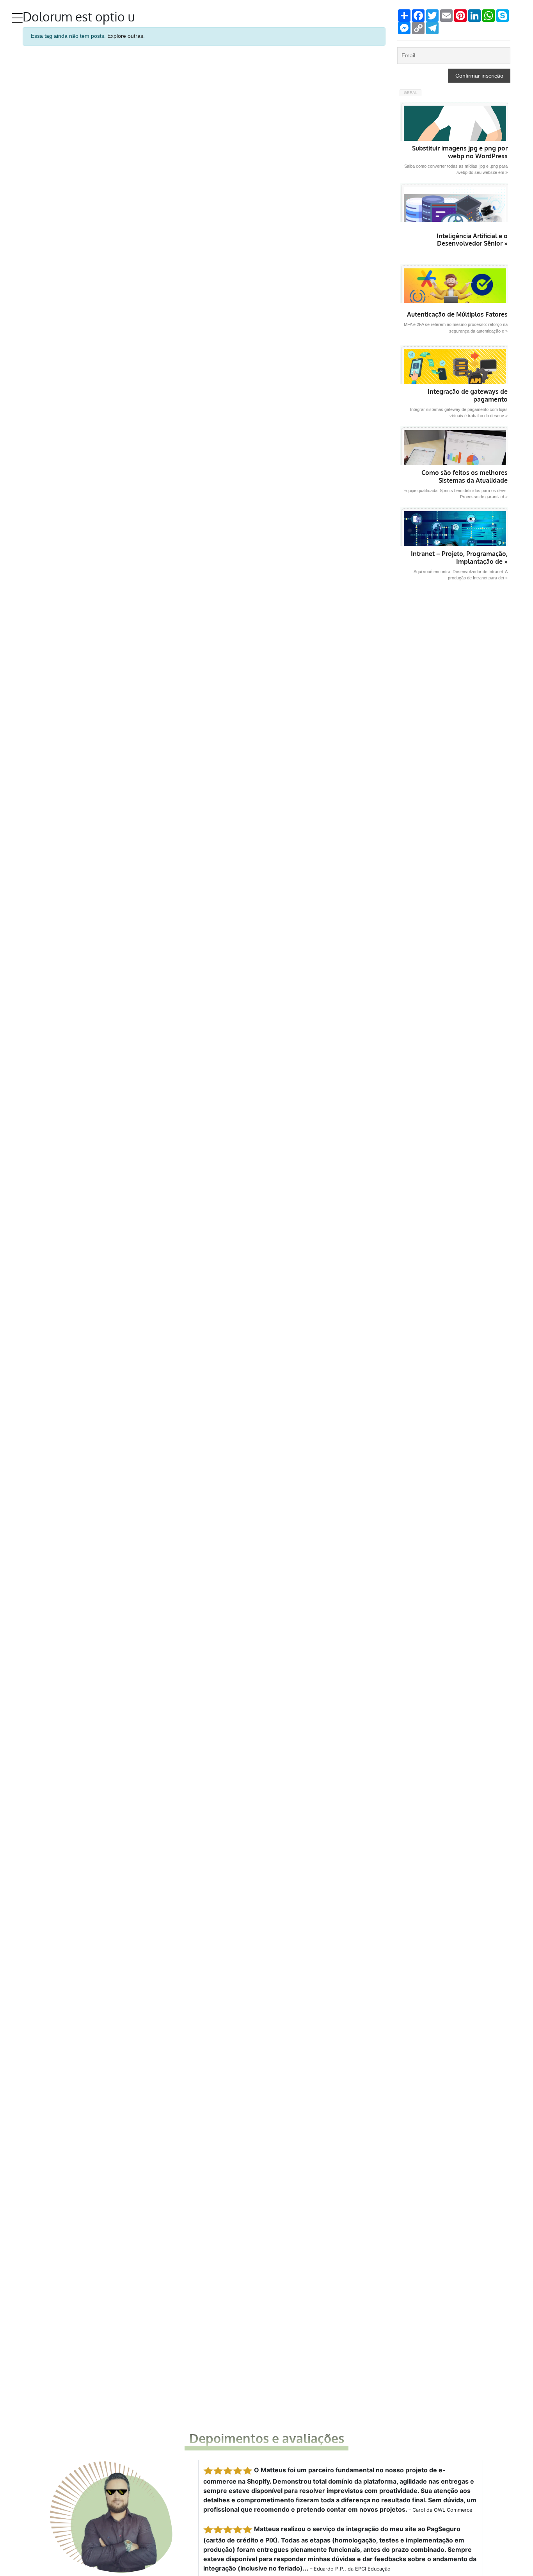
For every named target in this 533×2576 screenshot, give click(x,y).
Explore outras (125, 36)
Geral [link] (411, 93)
